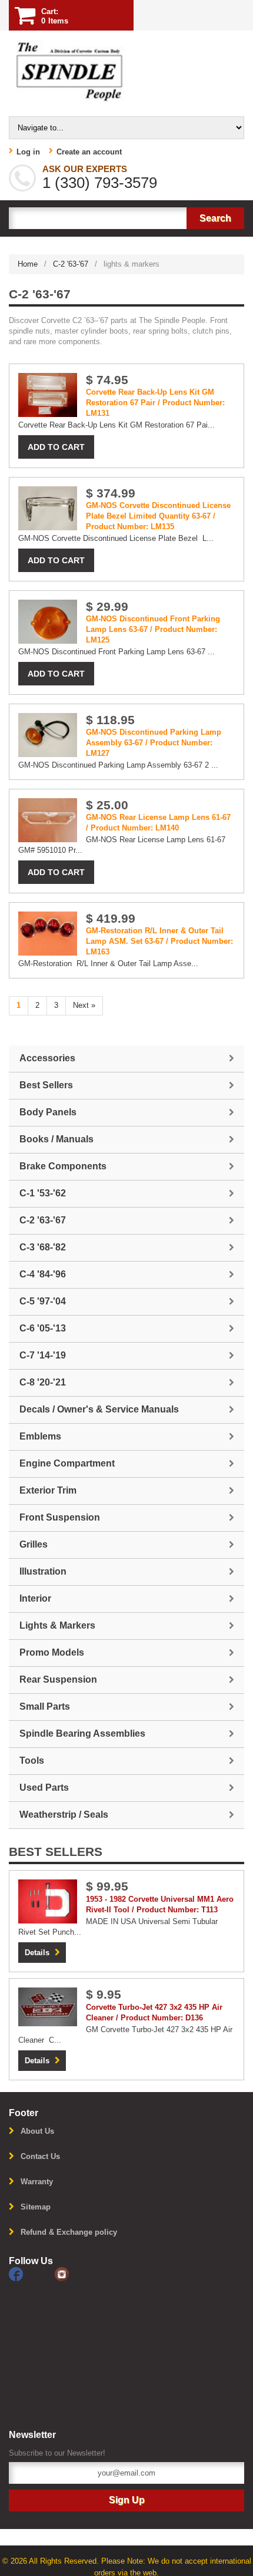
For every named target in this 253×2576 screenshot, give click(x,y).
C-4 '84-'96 (43, 1274)
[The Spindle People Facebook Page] (32, 2273)
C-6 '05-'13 (43, 1328)
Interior (35, 1598)
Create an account (89, 152)
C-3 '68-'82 (43, 1247)
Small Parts (45, 1706)
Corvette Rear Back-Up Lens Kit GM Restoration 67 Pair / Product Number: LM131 (155, 403)
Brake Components (63, 1166)
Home (28, 264)
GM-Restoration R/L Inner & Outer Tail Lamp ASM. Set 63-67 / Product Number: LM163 (159, 941)
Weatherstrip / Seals (64, 1815)
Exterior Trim (48, 1490)
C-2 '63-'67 (71, 264)
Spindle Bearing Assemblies (82, 1733)
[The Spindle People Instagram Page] (76, 2273)
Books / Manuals (56, 1139)
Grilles (34, 1544)
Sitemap (36, 2207)
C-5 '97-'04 (43, 1301)
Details (37, 1953)
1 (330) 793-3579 (100, 183)
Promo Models (52, 1652)
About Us (37, 2131)
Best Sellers (46, 1085)
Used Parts (44, 1788)
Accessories (47, 1058)
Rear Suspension (58, 1679)
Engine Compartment (67, 1463)
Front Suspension (60, 1517)
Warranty (37, 2182)
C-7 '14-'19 (43, 1355)
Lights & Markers (57, 1625)
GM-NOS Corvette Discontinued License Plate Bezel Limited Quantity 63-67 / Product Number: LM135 (158, 516)
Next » (84, 1005)
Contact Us (40, 2156)
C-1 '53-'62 (43, 1193)
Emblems (40, 1436)
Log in (28, 152)
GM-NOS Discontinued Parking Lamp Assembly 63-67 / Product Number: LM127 (154, 743)
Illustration (43, 1571)
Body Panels (48, 1112)
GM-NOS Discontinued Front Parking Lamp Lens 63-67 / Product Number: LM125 (153, 629)
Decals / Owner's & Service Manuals (99, 1409)
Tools (32, 1761)
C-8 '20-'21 (43, 1382)
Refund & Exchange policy (69, 2232)
